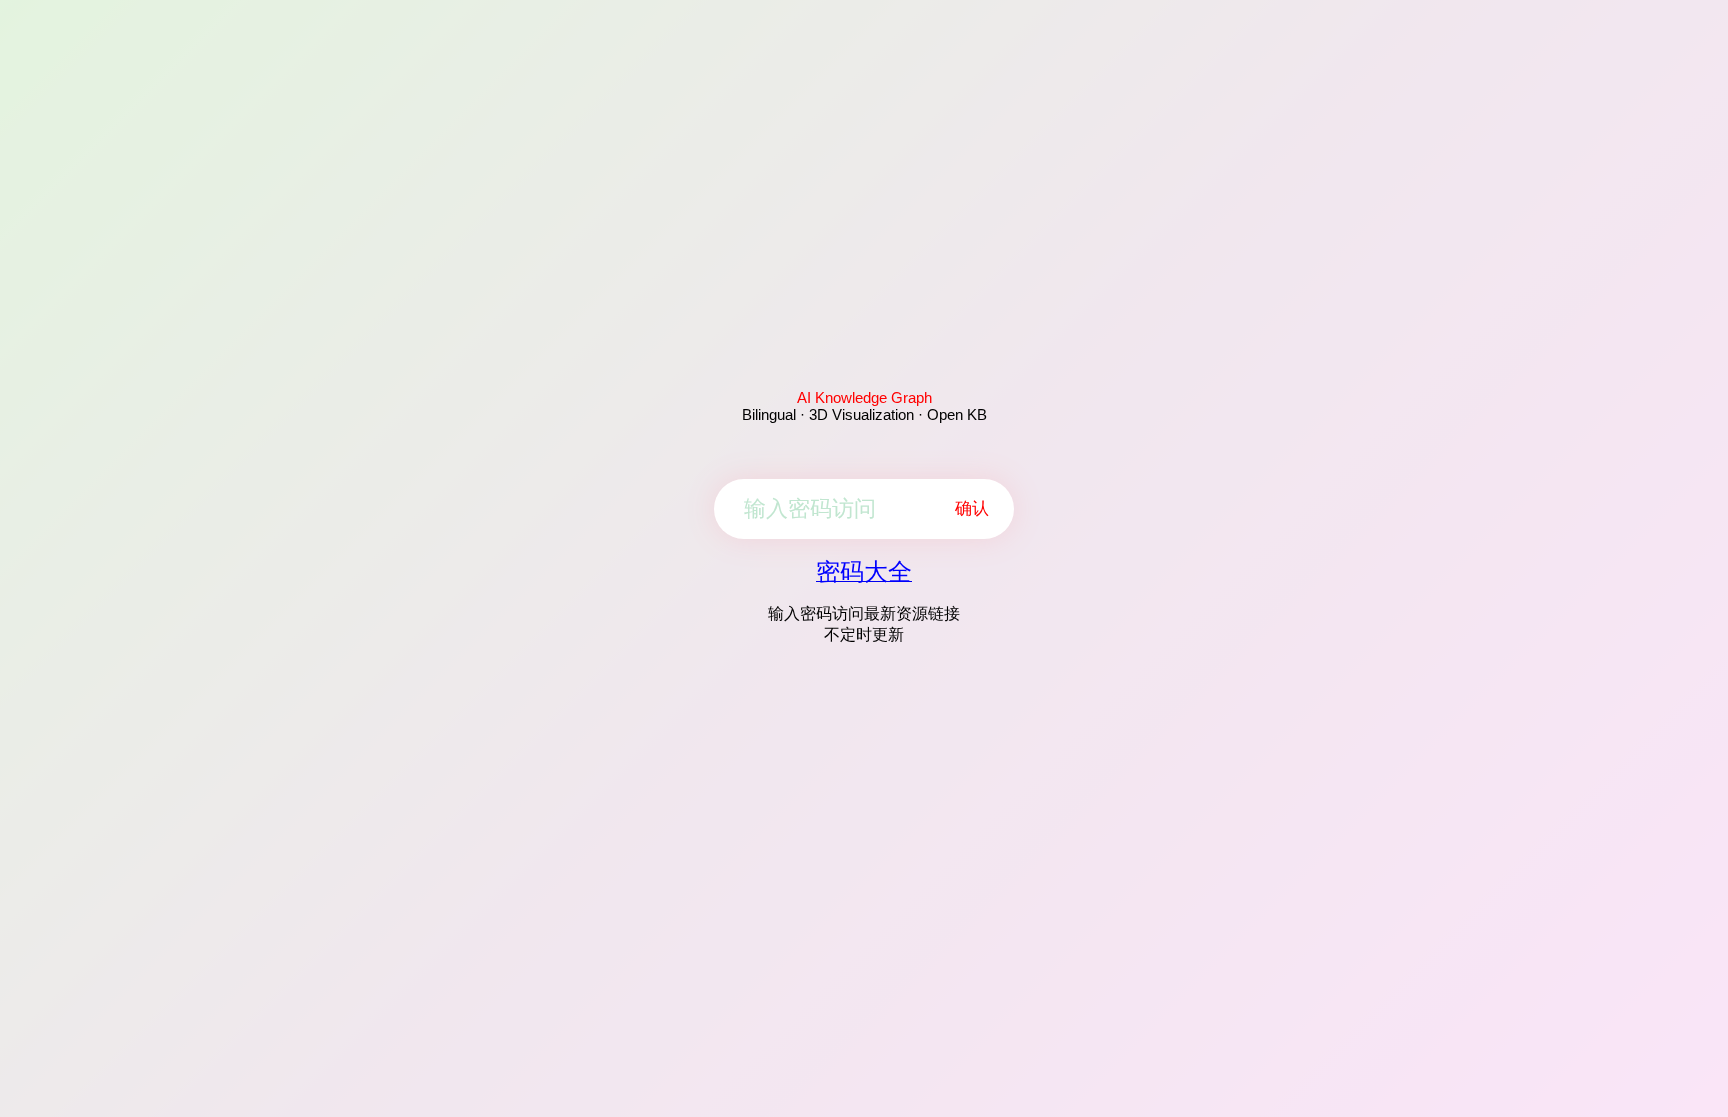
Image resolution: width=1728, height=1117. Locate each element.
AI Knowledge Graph (864, 397)
